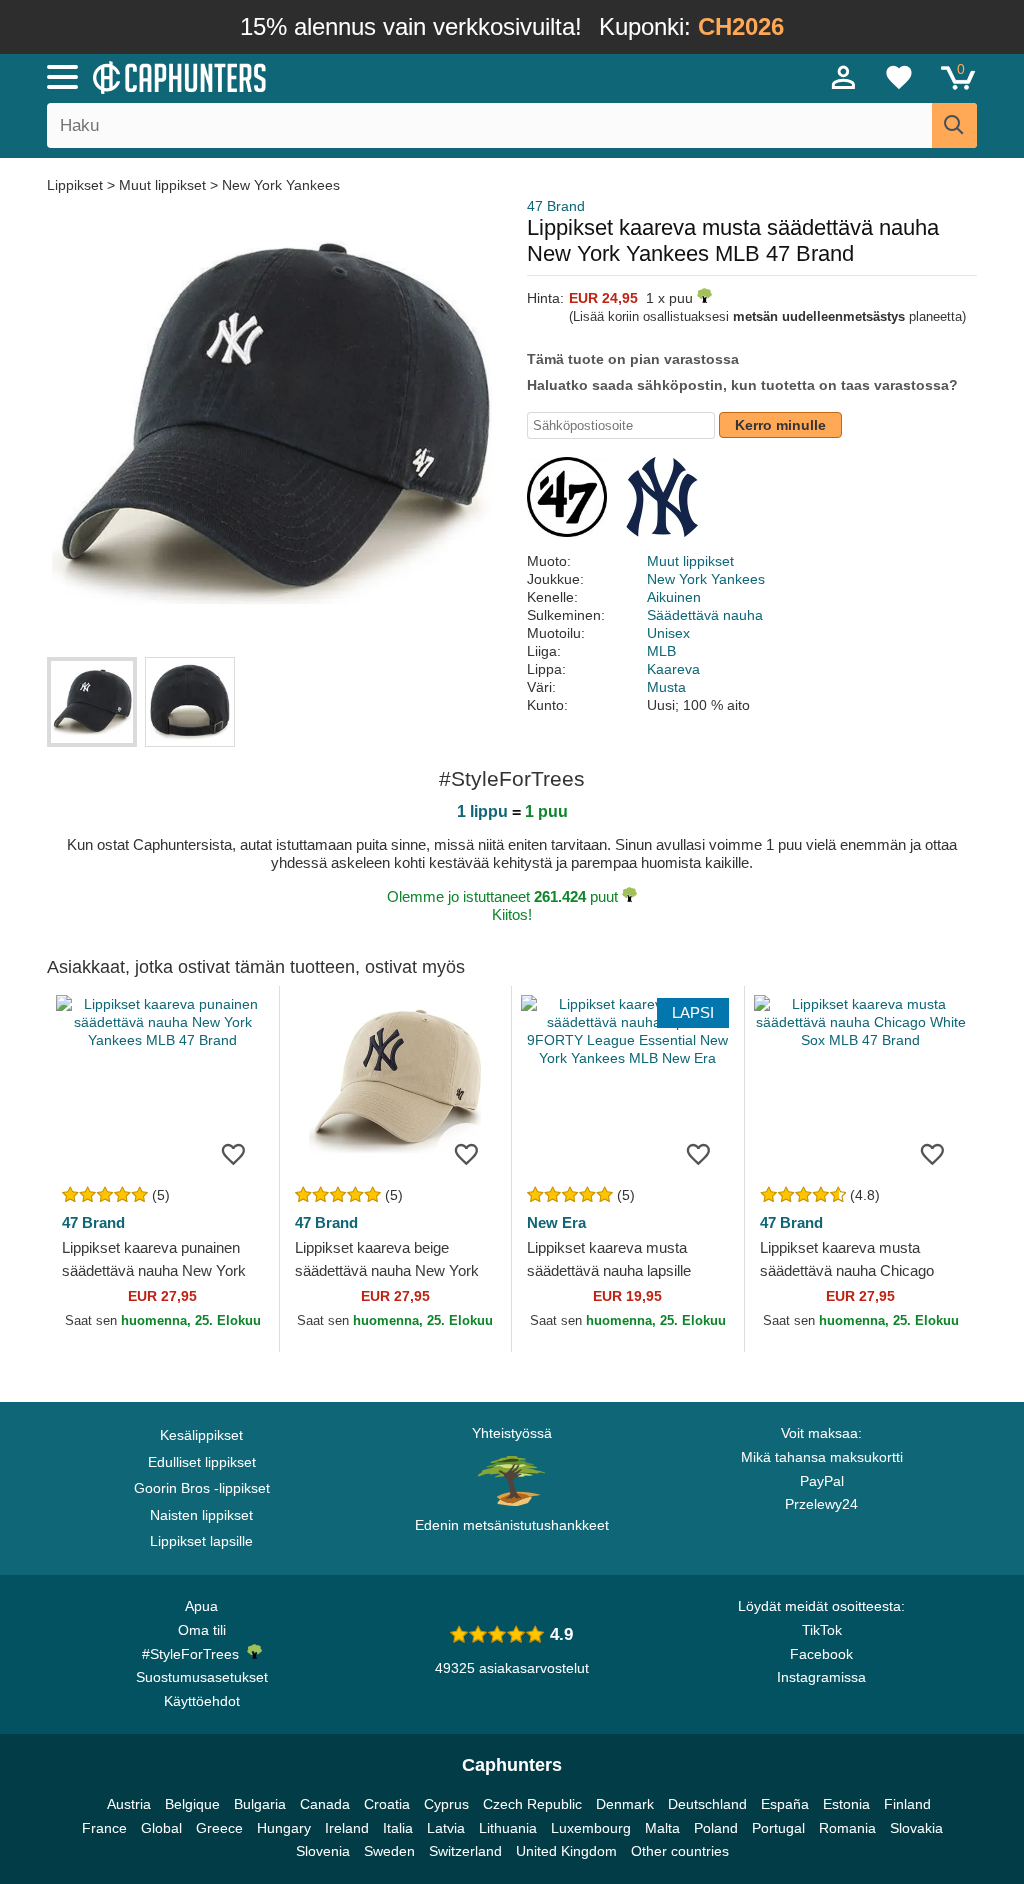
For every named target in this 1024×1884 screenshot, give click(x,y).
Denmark (625, 1804)
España (785, 1804)
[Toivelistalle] (234, 1153)
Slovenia (323, 1851)
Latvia (446, 1828)
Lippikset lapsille (201, 1541)
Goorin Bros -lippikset (202, 1488)
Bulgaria (260, 1804)
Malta (662, 1828)
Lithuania (508, 1828)
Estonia (846, 1804)
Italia (398, 1828)
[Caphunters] (312, 76)
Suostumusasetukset (202, 1677)
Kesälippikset (201, 1435)
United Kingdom (566, 1851)
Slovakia (916, 1828)
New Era (556, 1222)
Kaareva (673, 669)
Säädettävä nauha (705, 615)
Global (161, 1828)
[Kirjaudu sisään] (844, 77)
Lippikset (77, 185)
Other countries (680, 1851)
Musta (666, 687)
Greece (219, 1828)
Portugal (778, 1828)
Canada (325, 1804)
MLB (661, 651)
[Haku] (954, 125)
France (104, 1828)
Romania (847, 1828)
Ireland (347, 1828)
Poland (716, 1828)
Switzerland (465, 1851)
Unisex (668, 633)
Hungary (284, 1828)
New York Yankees (281, 185)
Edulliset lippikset (202, 1462)
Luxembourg (591, 1828)
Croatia (387, 1804)
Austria (129, 1804)
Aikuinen (674, 597)
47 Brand (556, 206)
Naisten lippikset (201, 1515)
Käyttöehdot (202, 1701)
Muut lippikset (162, 185)
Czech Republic (532, 1804)
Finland (907, 1804)
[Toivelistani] (899, 77)
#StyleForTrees (194, 1654)
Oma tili (202, 1630)
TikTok (822, 1630)
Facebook (821, 1654)
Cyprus (446, 1804)
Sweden (389, 1851)
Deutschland (707, 1804)
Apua (201, 1606)
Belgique (192, 1804)
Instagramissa (821, 1677)
